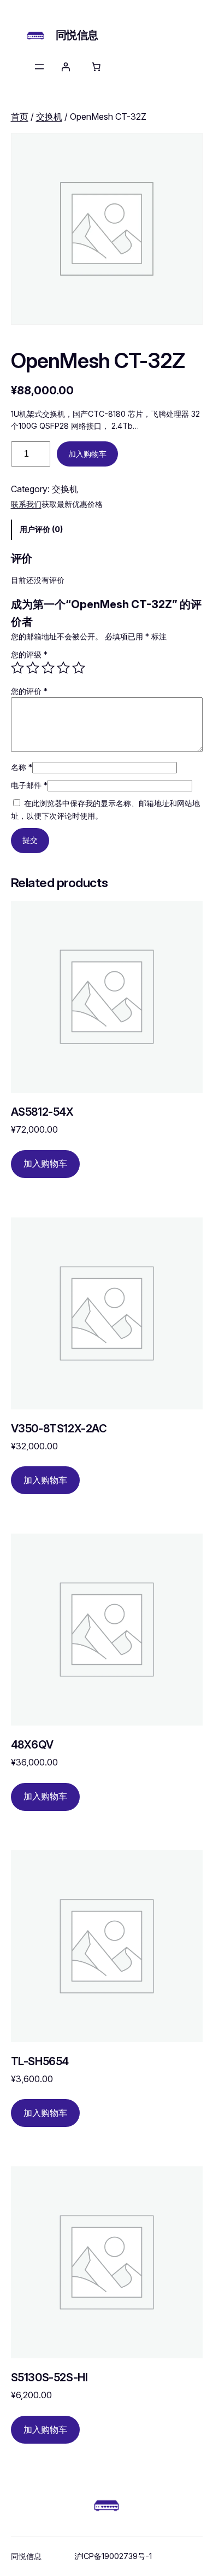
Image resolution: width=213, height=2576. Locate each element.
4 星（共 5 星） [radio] (63, 668)
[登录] (66, 67)
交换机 (49, 116)
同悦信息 (77, 35)
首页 (20, 116)
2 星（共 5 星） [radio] (33, 668)
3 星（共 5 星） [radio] (48, 668)
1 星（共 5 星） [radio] (17, 668)
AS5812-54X (42, 1112)
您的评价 (29, 691)
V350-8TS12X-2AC (59, 1429)
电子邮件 (29, 785)
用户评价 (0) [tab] (41, 529)
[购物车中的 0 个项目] (96, 67)
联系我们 (26, 504)
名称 (22, 767)
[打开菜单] (39, 67)
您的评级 (29, 654)
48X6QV (32, 1745)
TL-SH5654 (40, 2062)
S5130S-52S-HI (49, 2378)
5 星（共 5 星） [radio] (79, 668)
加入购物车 (87, 454)
